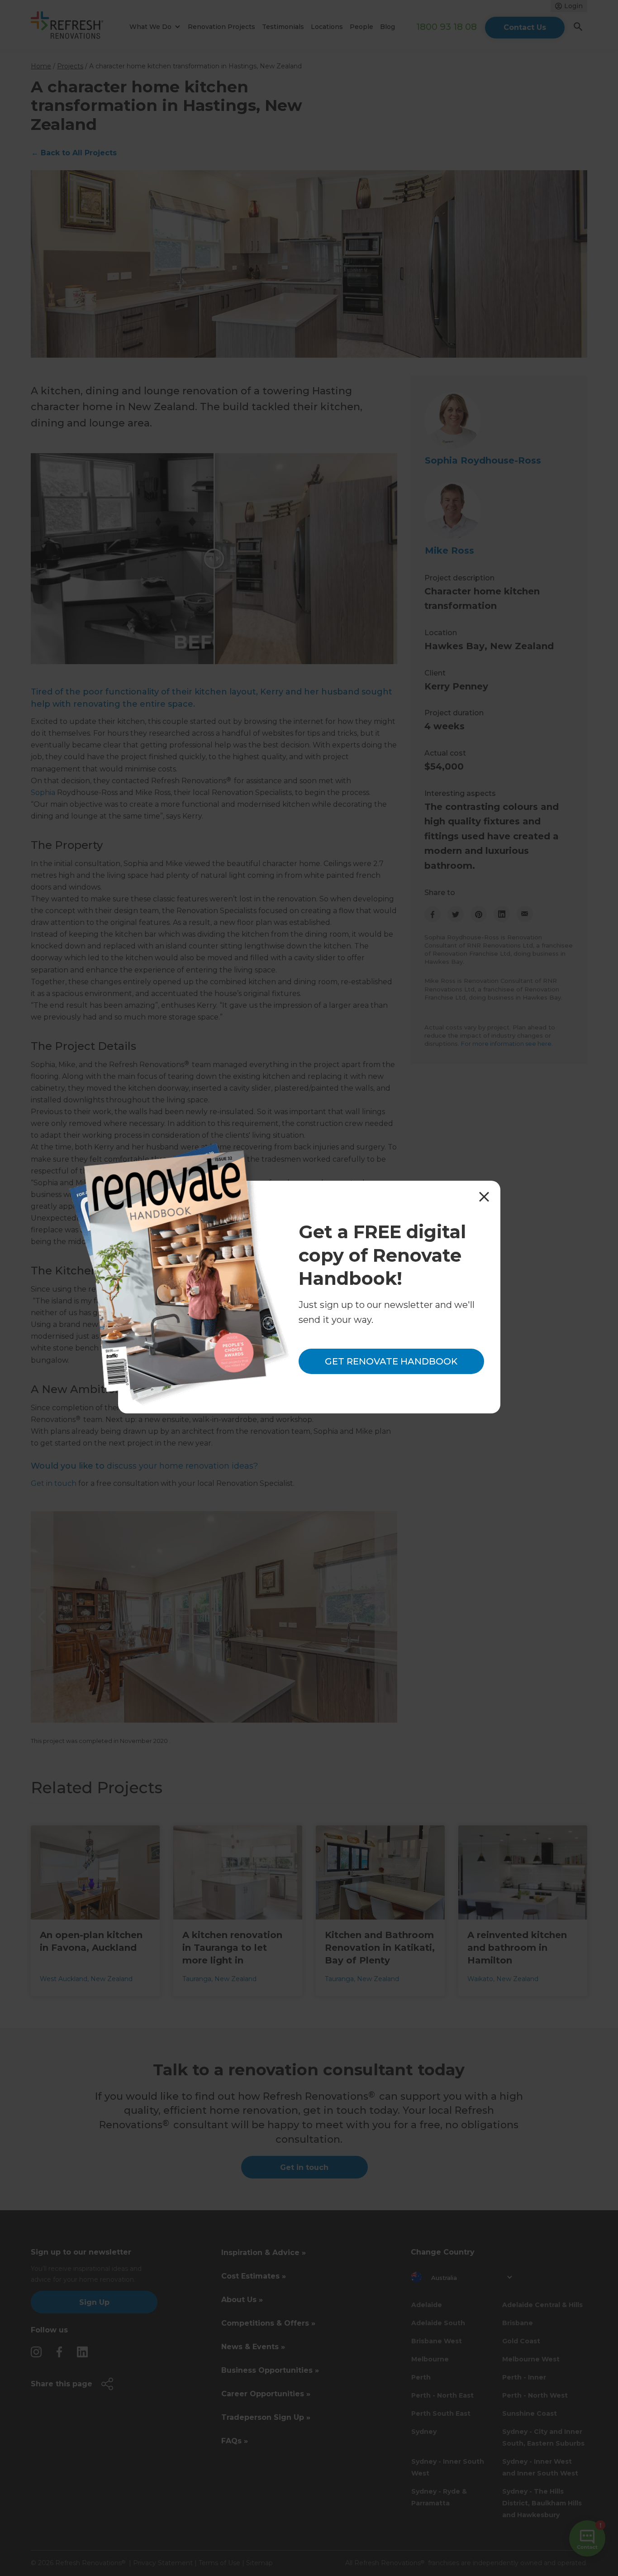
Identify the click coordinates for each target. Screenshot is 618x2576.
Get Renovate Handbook (391, 1361)
